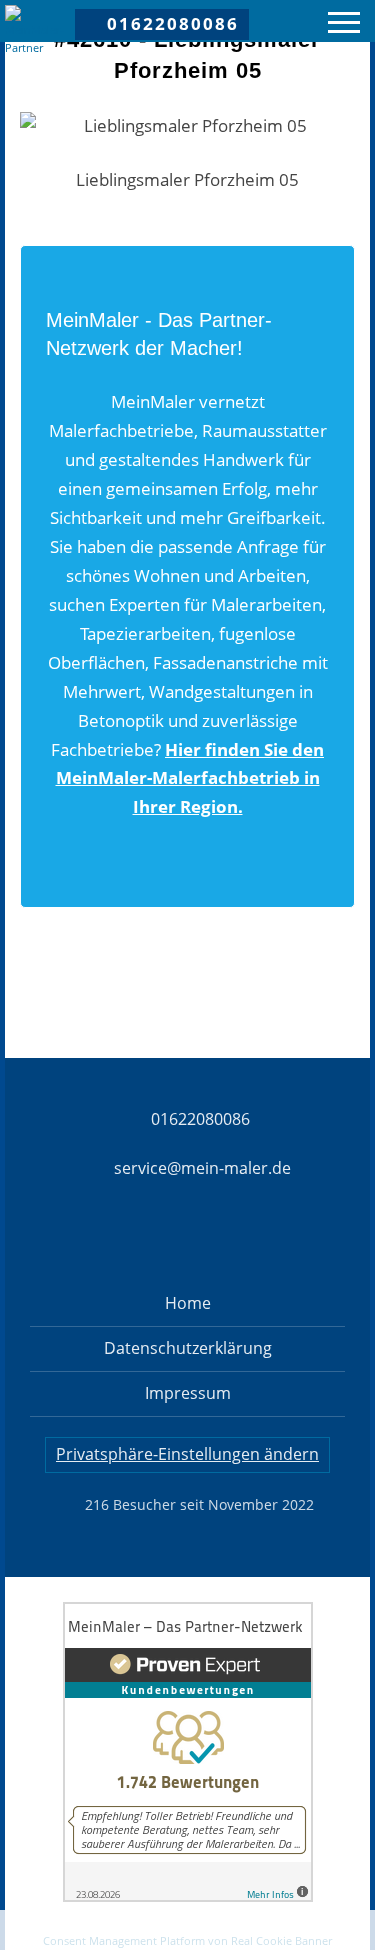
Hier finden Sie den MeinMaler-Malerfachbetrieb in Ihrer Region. (190, 778)
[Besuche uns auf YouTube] (293, 1239)
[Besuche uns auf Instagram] (153, 1239)
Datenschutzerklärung (188, 1348)
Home (188, 1303)
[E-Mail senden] (188, 1929)
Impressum (188, 1393)
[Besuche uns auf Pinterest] (223, 1239)
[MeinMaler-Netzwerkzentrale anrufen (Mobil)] (57, 1929)
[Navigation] (344, 25)
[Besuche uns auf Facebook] (83, 1239)
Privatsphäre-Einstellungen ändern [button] (187, 1454)
